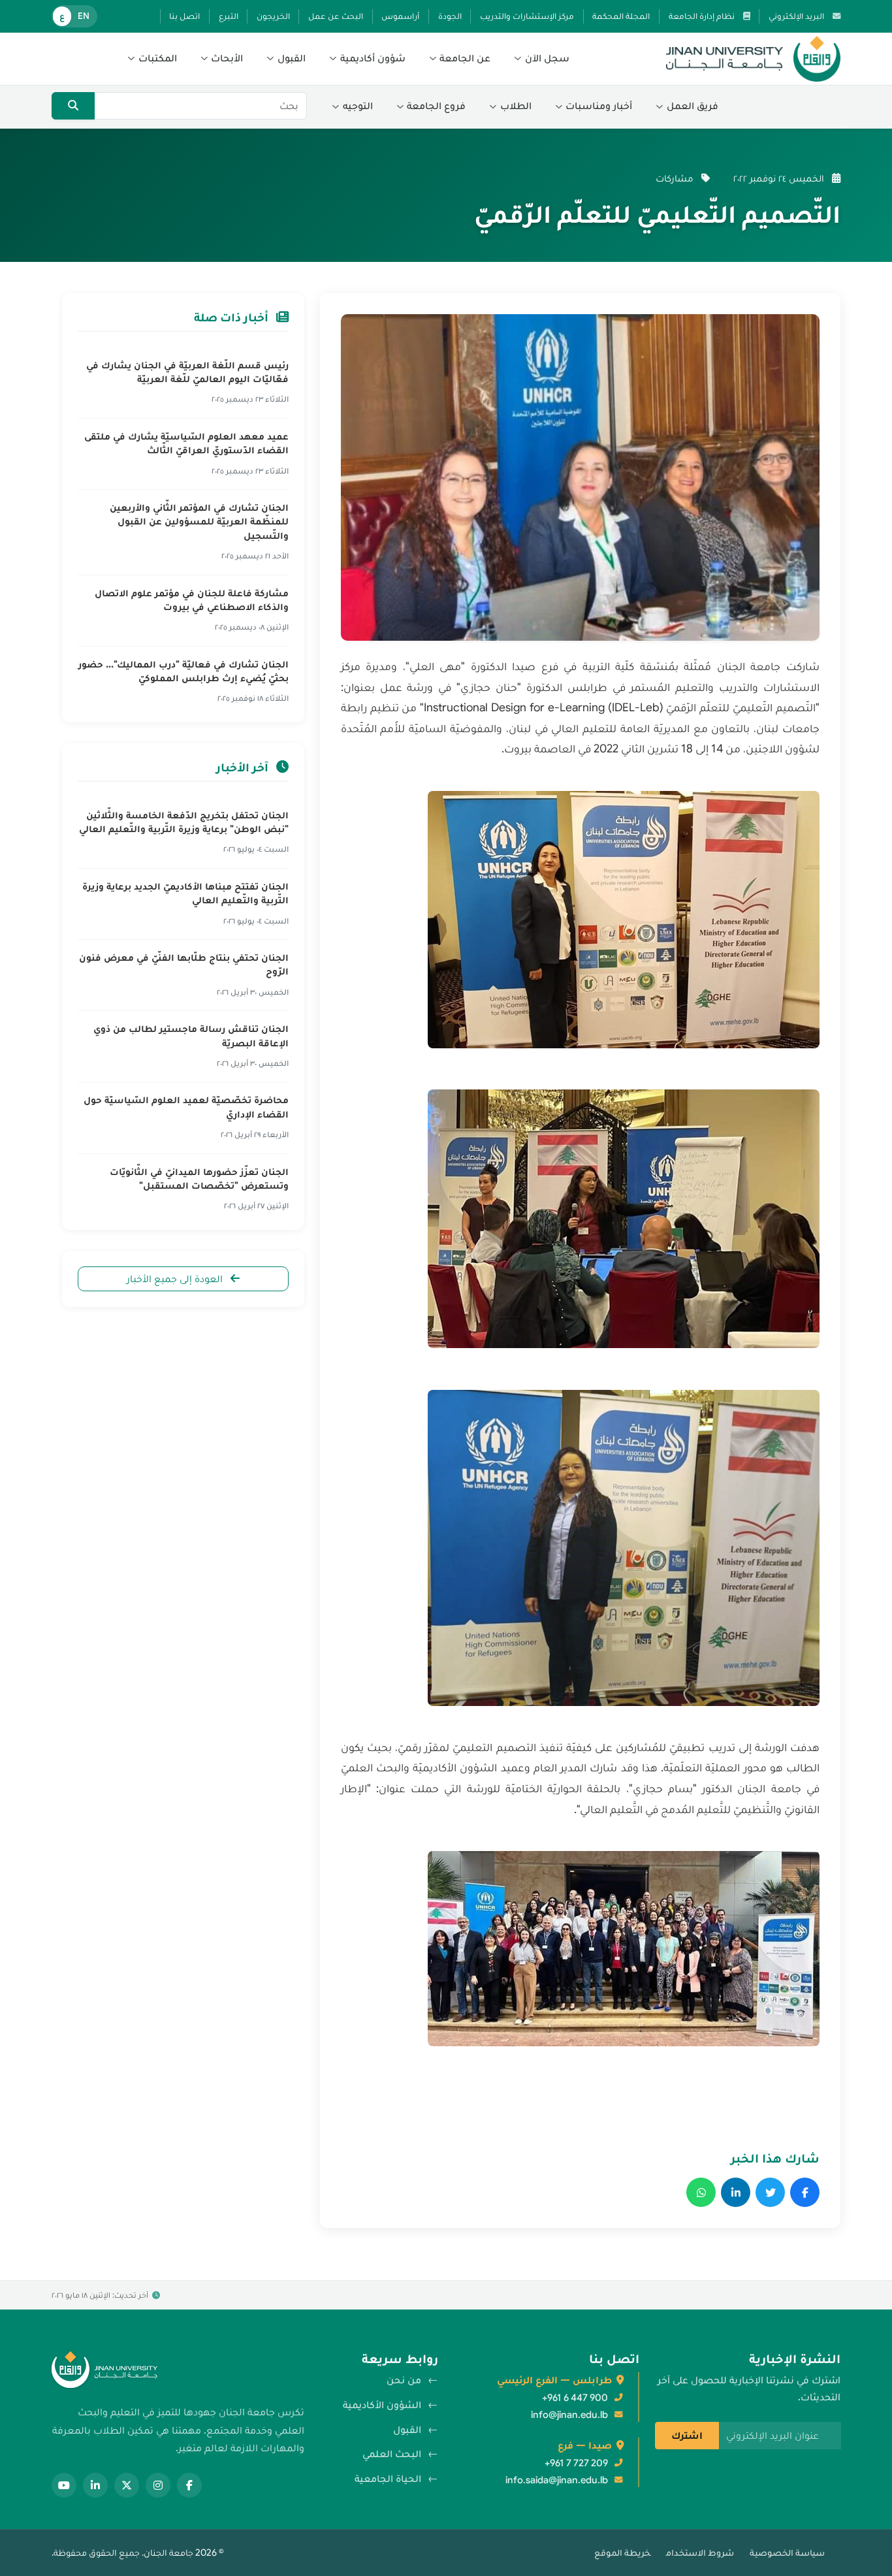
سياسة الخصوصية (787, 2552)
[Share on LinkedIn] (736, 2192)
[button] (542, 59)
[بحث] (73, 106)
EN (84, 16)
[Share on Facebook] (805, 2192)
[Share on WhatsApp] (701, 2192)
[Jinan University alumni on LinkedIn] (95, 2485)
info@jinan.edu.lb (569, 2415)
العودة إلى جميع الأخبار (176, 1279)
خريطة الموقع (622, 2552)
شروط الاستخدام (700, 2552)
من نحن (404, 2380)
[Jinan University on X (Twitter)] (127, 2485)
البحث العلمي (392, 2454)
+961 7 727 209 (576, 2463)
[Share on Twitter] (770, 2192)
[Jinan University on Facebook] (189, 2485)
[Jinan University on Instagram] (158, 2485)
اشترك (687, 2436)
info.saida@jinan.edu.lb (557, 2480)
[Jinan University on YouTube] (64, 2485)
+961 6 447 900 (575, 2398)
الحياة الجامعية (388, 2479)
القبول (407, 2430)
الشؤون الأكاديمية (382, 2405)
